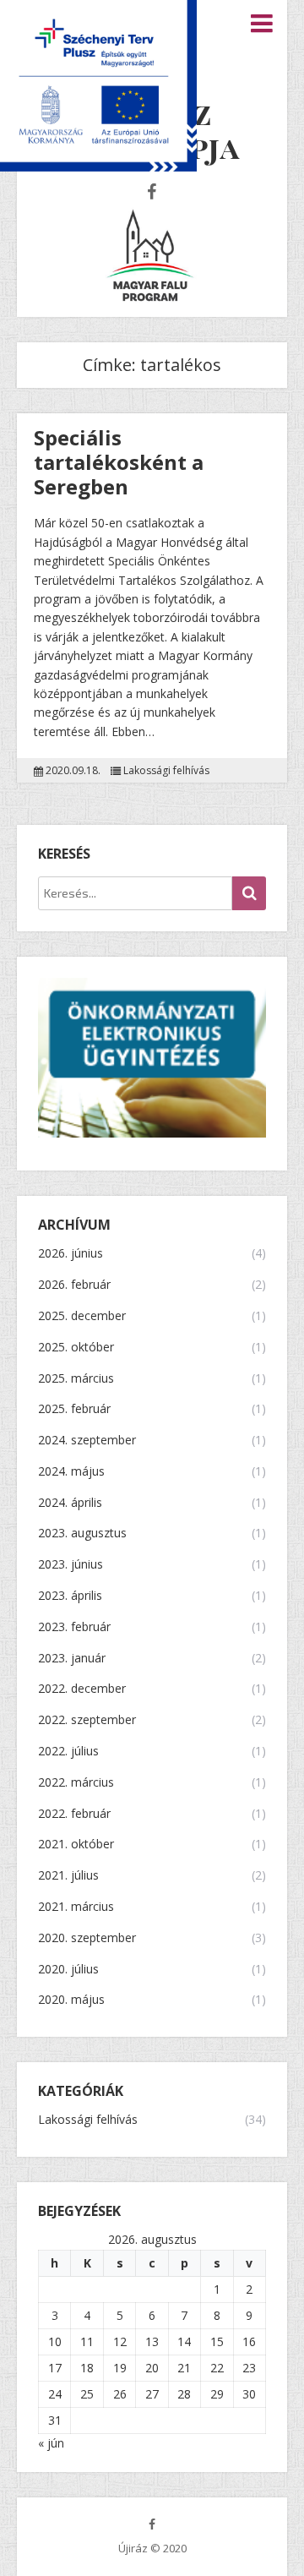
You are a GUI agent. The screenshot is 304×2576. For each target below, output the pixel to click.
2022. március (76, 1783)
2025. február (74, 1409)
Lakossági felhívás (166, 771)
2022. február (74, 1814)
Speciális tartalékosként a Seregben (119, 462)
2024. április (70, 1503)
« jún (51, 2443)
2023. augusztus (82, 1534)
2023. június (71, 1565)
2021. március (76, 1907)
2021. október (76, 1845)
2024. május (71, 1472)
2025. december (82, 1316)
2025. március (76, 1379)
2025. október (76, 1348)
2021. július (68, 1876)
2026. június (71, 1254)
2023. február (74, 1627)
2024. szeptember (87, 1441)
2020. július (68, 1970)
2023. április (70, 1596)
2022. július (68, 1752)
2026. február (74, 1285)
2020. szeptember (87, 1938)
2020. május (71, 2000)
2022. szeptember (87, 1720)
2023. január (72, 1659)
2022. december (82, 1689)
